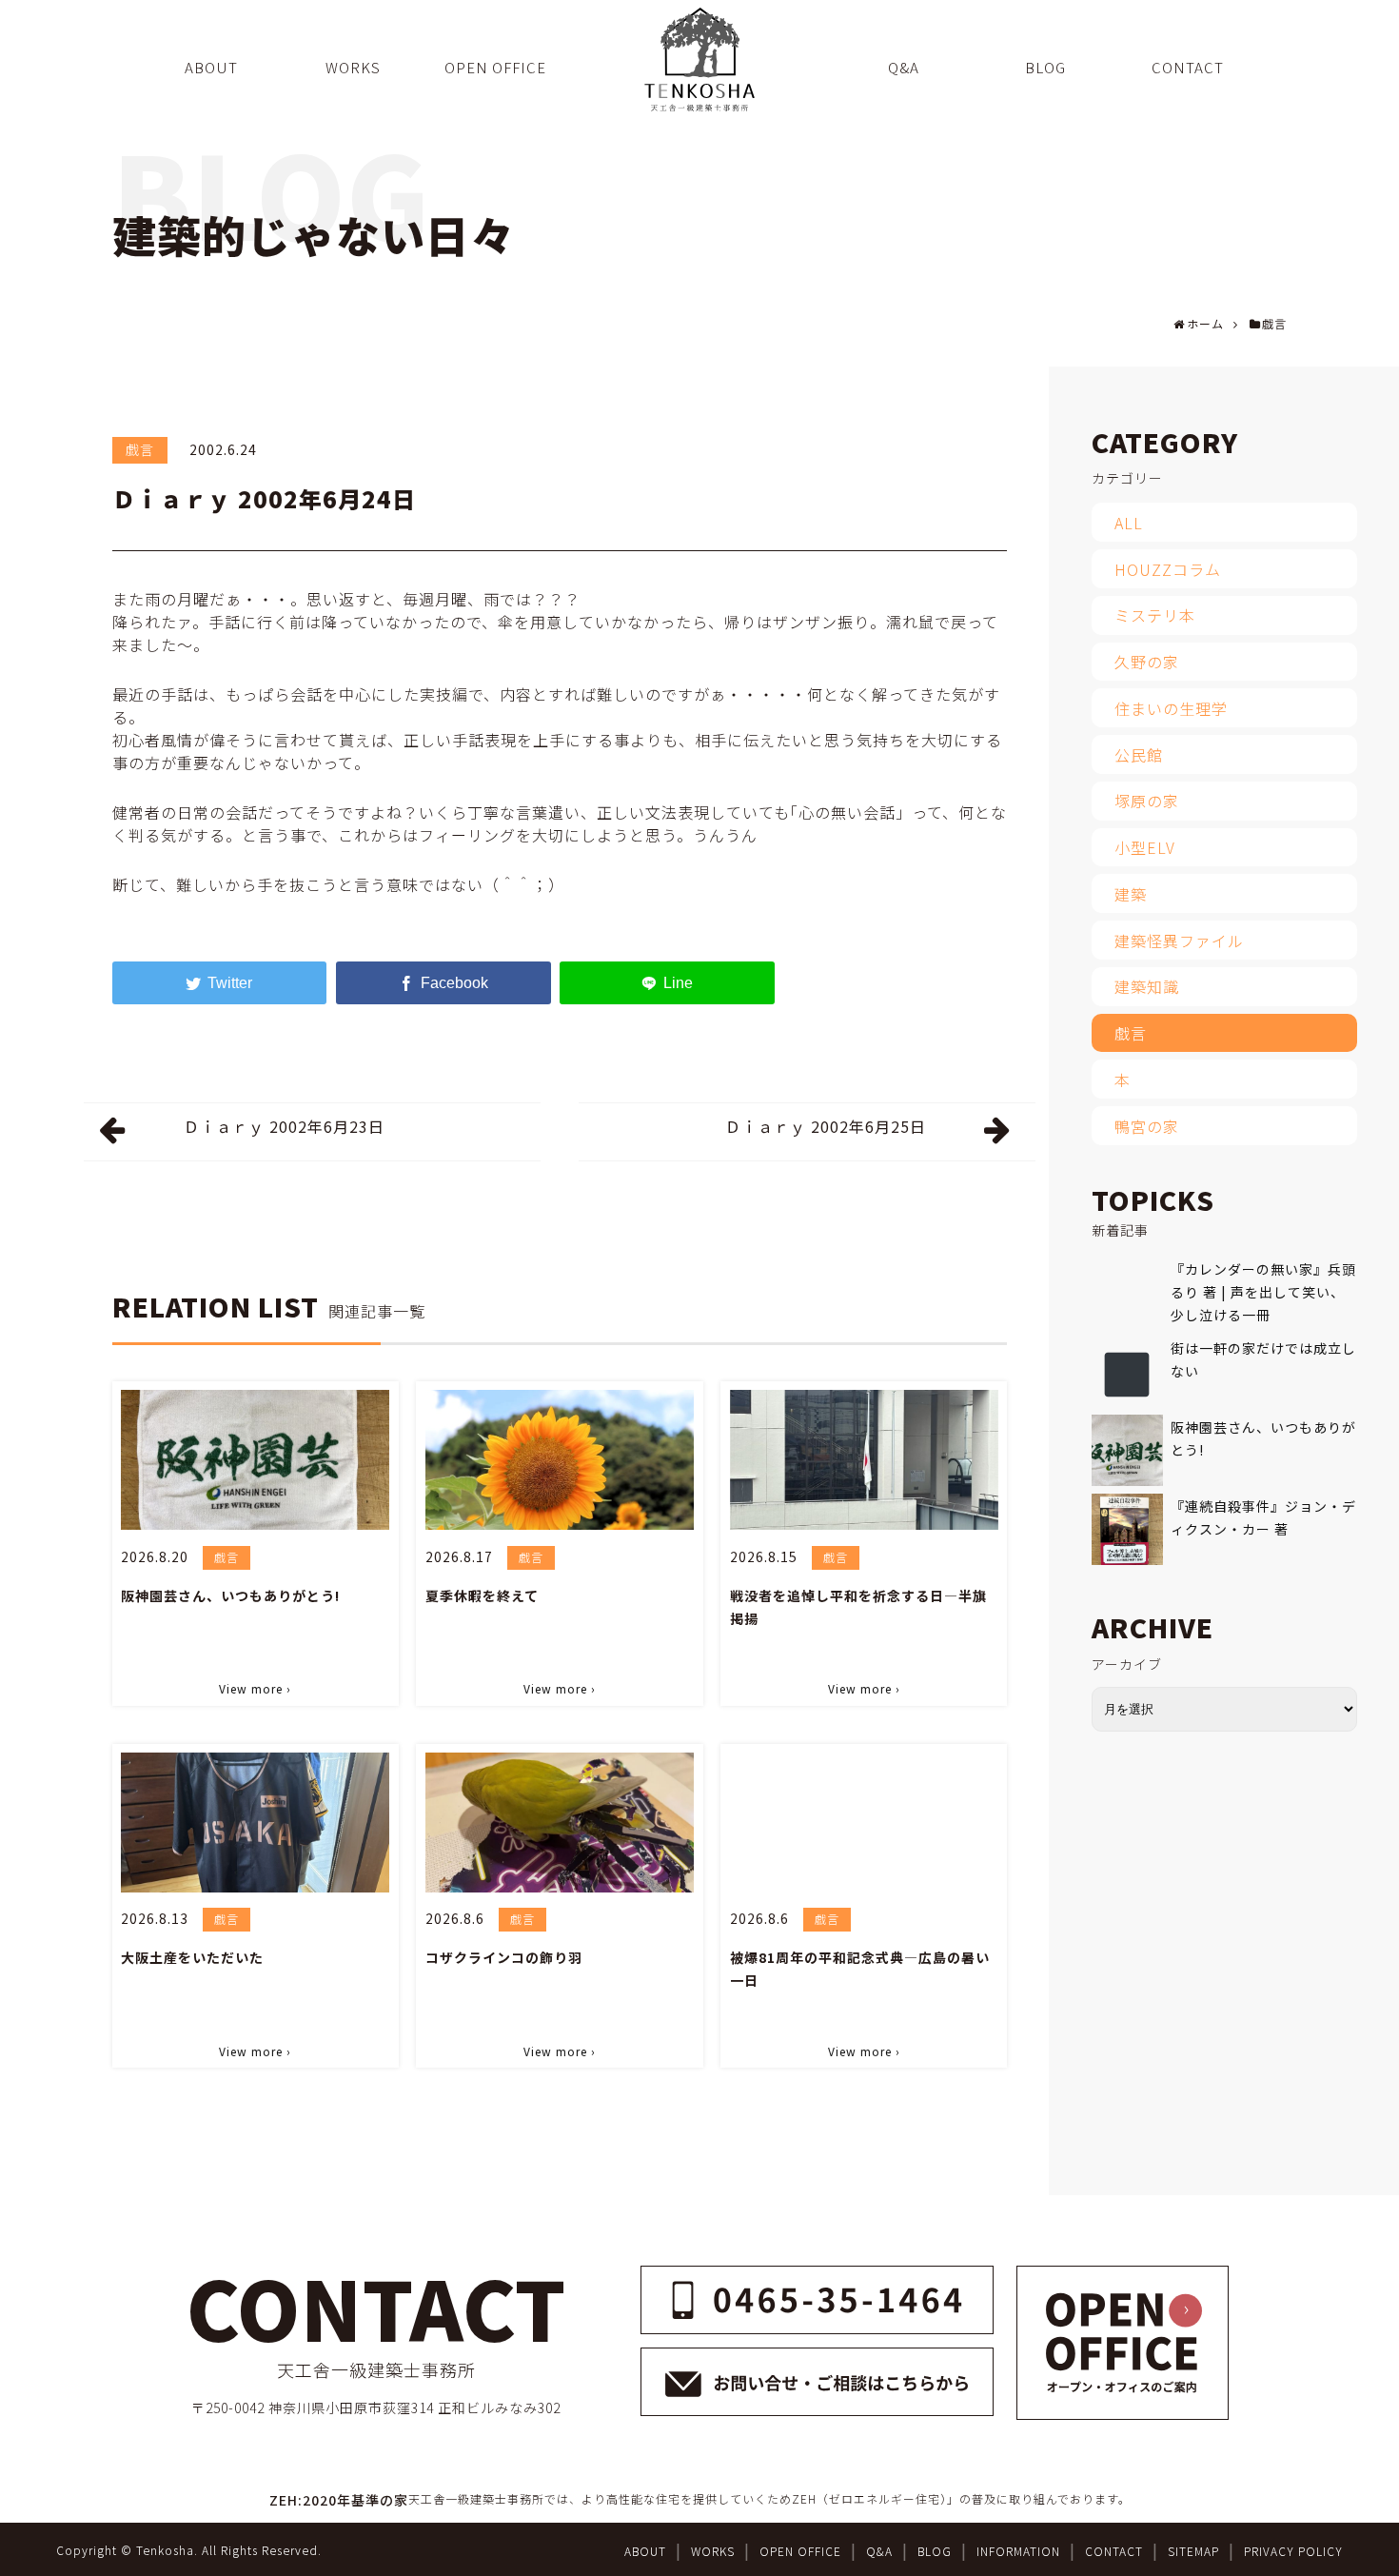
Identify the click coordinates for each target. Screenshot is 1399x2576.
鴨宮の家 (1147, 1126)
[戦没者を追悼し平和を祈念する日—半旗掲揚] (864, 1460)
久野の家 (1147, 662)
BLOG (935, 2551)
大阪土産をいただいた (192, 1957)
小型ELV (1145, 847)
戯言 (140, 449)
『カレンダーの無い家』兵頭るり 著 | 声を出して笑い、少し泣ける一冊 (1263, 1292)
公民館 (1139, 755)
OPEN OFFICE (800, 2551)
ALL (1129, 523)
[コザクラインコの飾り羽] (560, 1823)
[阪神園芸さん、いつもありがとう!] (255, 1460)
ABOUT (645, 2551)
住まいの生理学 (1171, 708)
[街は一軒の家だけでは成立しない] (1127, 1371)
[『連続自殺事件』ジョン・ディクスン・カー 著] (1127, 1529)
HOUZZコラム (1168, 569)
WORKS (713, 2551)
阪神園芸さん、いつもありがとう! (230, 1595)
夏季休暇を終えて (482, 1595)
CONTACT (1114, 2551)
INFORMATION (1018, 2551)
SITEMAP (1193, 2551)
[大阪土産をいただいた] (255, 1823)
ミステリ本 (1155, 615)
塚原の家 (1147, 801)
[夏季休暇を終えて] (560, 1460)
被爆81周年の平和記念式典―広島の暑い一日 (860, 1969)
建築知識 (1147, 986)
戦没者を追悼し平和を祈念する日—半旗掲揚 (858, 1607)
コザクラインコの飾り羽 (504, 1957)
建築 (1131, 894)
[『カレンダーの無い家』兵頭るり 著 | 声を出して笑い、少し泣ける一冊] (1127, 1292)
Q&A (879, 2551)
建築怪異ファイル (1179, 941)
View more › (255, 1688)
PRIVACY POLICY (1293, 2551)
